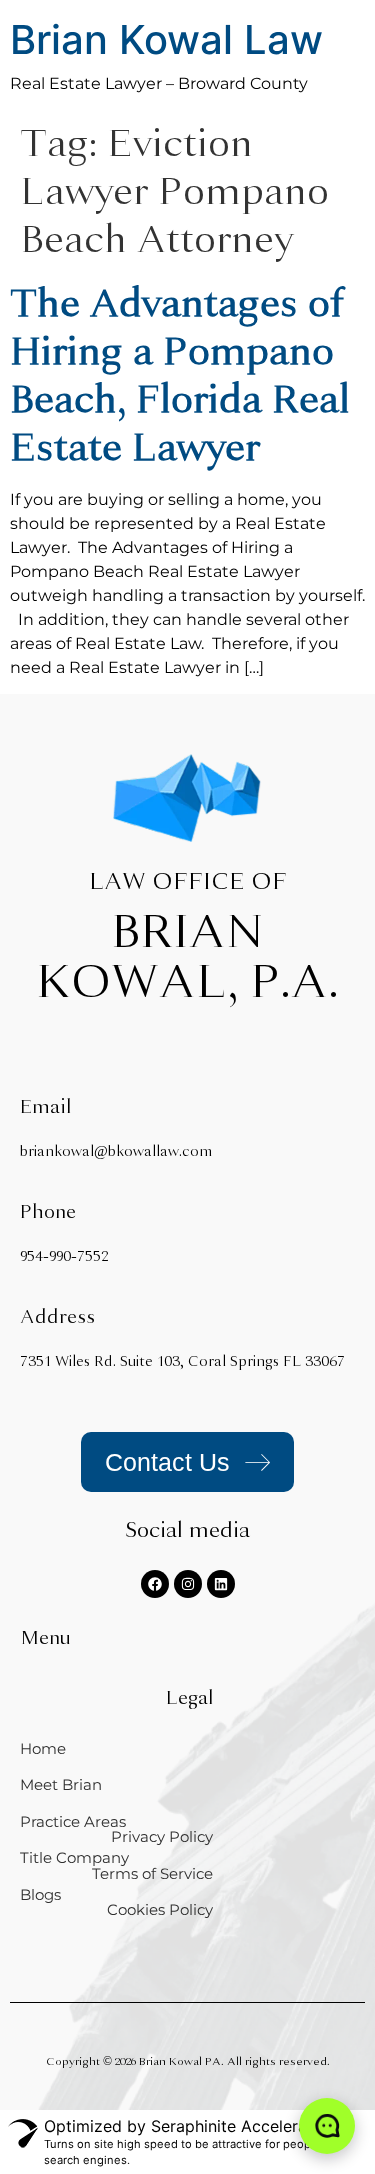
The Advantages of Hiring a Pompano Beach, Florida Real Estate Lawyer (180, 375)
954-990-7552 (64, 1256)
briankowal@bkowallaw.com (116, 1151)
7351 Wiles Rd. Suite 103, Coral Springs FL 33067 (182, 1361)
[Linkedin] (221, 1584)
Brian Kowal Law (166, 39)
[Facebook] (155, 1584)
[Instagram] (188, 1584)
